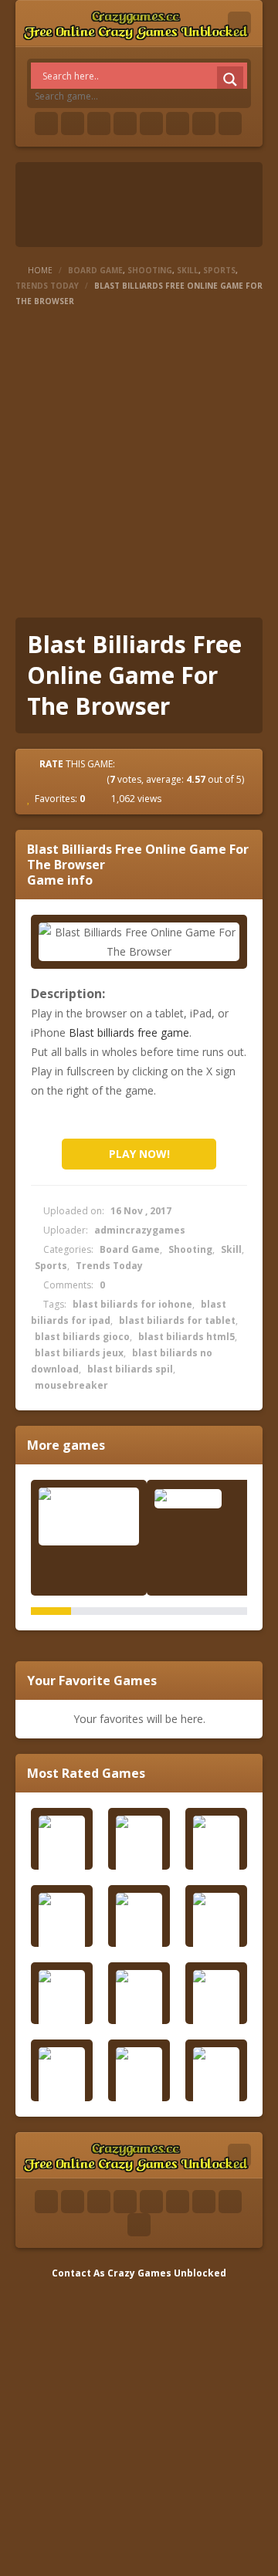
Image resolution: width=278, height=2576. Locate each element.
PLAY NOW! (139, 1154)
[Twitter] (73, 124)
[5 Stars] (97, 779)
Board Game (95, 270)
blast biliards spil (130, 1369)
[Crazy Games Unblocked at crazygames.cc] (136, 23)
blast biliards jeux (79, 1353)
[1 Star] (42, 779)
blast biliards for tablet (177, 1320)
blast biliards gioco (82, 1337)
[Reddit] (151, 124)
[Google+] (99, 124)
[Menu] (239, 23)
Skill (188, 270)
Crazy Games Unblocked (167, 2273)
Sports (219, 270)
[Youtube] (125, 124)
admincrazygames (140, 1230)
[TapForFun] (205, 1498)
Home (40, 270)
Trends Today (47, 286)
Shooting (150, 270)
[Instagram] (178, 124)
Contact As (78, 2273)
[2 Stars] (56, 779)
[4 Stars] (83, 779)
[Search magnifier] (230, 80)
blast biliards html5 (186, 1337)
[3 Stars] (69, 779)
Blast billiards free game (129, 1032)
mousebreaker (71, 1385)
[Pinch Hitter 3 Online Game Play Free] (89, 1516)
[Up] (139, 2225)
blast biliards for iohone (132, 1304)
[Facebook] (46, 124)
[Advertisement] (139, 463)
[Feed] (204, 124)
